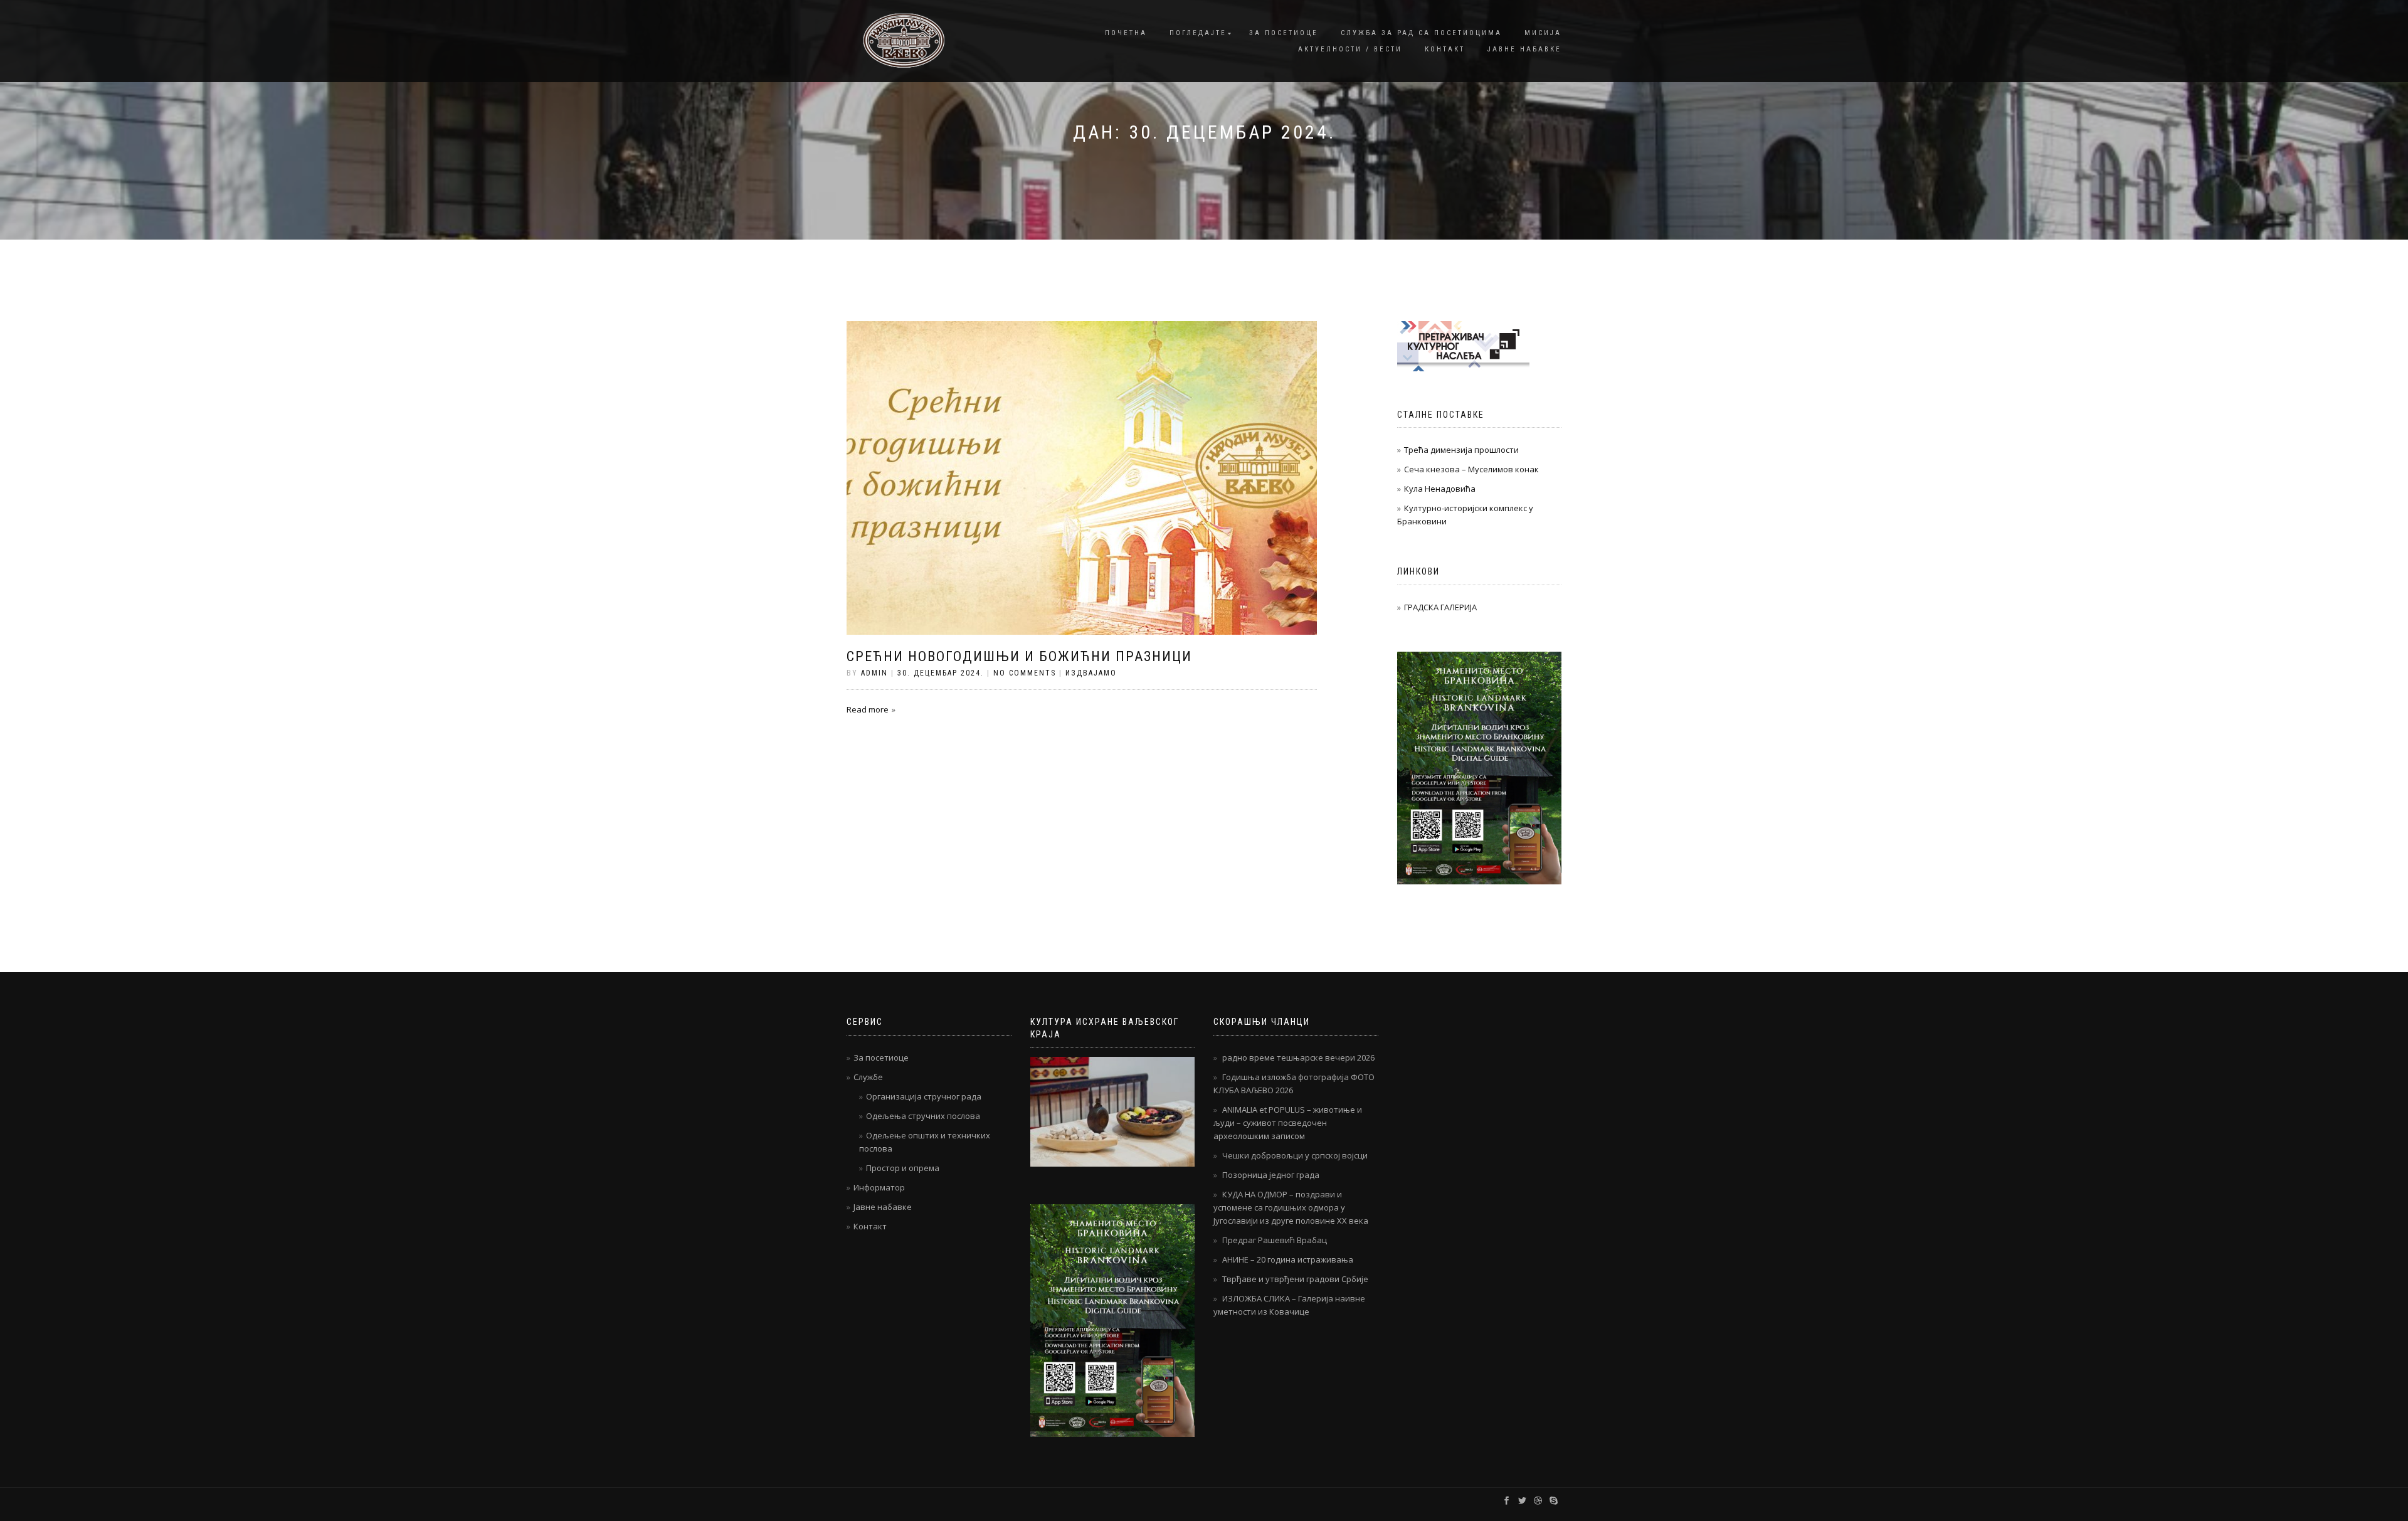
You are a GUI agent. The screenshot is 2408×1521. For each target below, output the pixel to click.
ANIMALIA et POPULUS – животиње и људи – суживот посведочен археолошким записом (1288, 1123)
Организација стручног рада (924, 1096)
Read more (868, 709)
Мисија (1543, 33)
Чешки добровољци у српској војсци (1295, 1155)
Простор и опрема (903, 1168)
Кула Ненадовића (1440, 489)
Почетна (1126, 33)
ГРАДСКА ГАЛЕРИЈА (1440, 607)
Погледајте (1198, 33)
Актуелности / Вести (1350, 49)
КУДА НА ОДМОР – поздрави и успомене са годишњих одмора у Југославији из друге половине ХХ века (1291, 1207)
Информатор (879, 1187)
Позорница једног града (1271, 1175)
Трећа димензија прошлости (1461, 450)
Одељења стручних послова (923, 1116)
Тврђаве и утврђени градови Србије (1295, 1279)
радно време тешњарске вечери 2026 (1298, 1057)
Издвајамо (1091, 673)
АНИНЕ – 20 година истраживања (1288, 1259)
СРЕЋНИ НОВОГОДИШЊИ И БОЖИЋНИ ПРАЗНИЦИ (1019, 656)
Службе (868, 1077)
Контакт (1445, 49)
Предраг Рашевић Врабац (1275, 1240)
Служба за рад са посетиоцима (1421, 33)
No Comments (1025, 673)
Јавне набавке (1524, 49)
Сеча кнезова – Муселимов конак (1471, 469)
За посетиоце (1284, 33)
